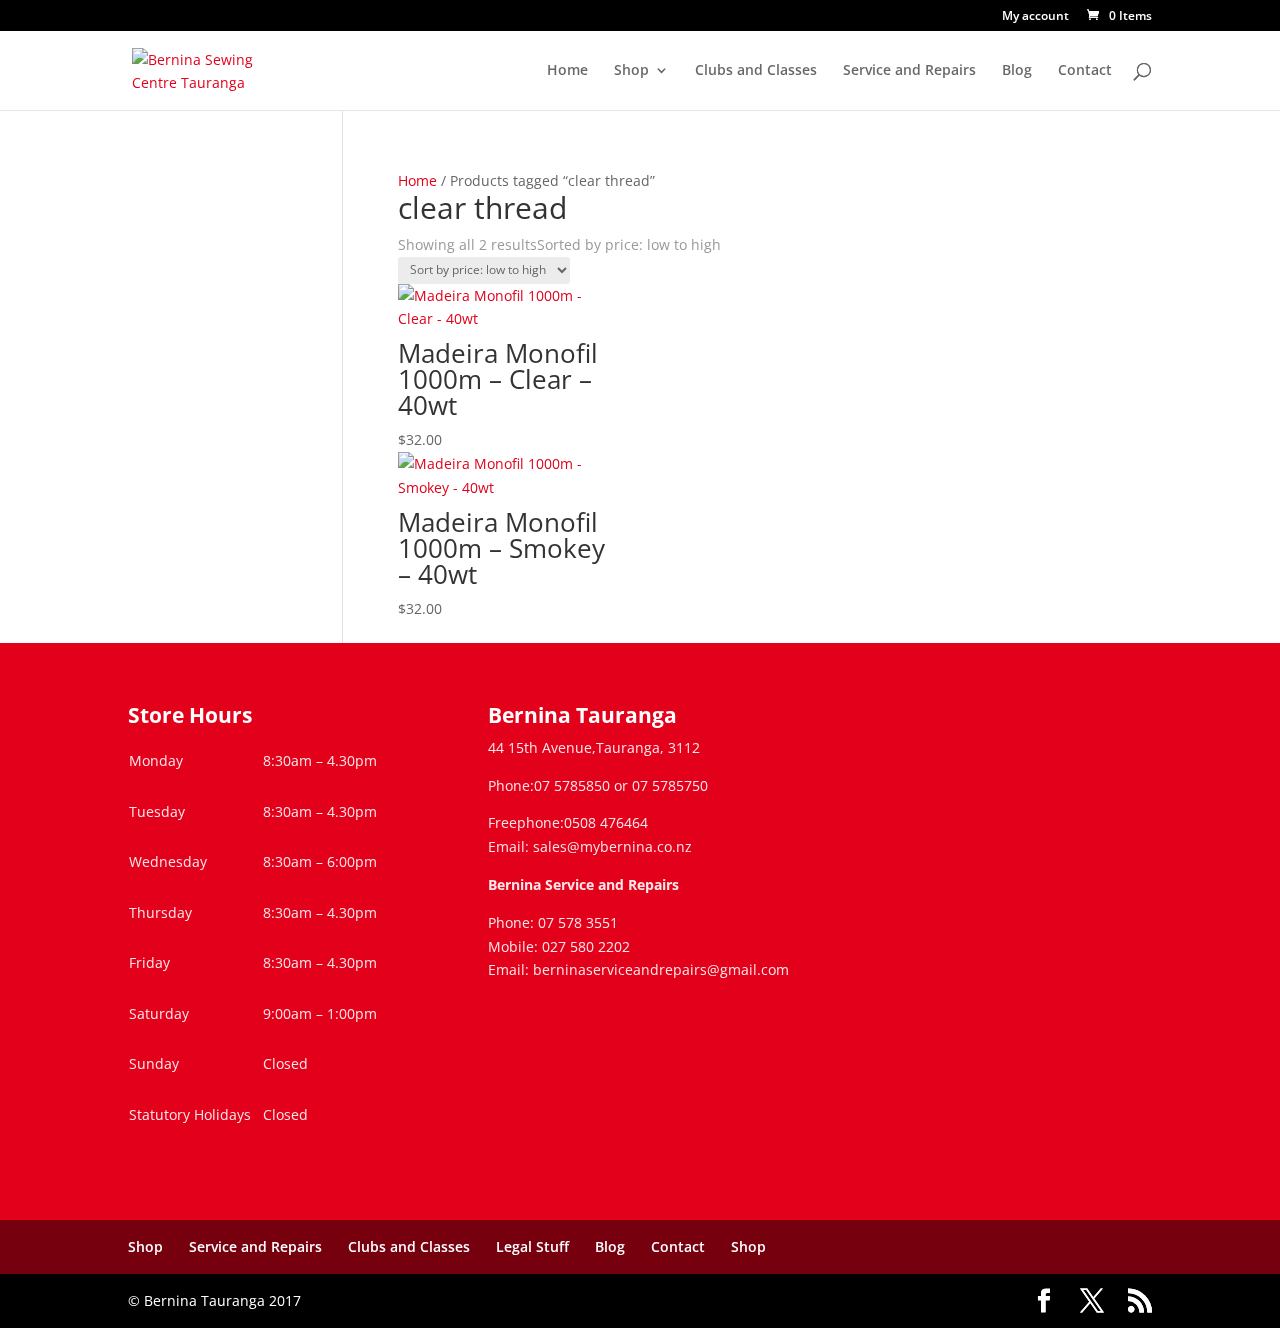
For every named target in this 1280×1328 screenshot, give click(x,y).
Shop (631, 71)
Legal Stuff (532, 1246)
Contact (1085, 71)
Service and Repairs (909, 71)
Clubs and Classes (756, 71)
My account (1035, 17)
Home (567, 71)
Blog (1017, 71)
